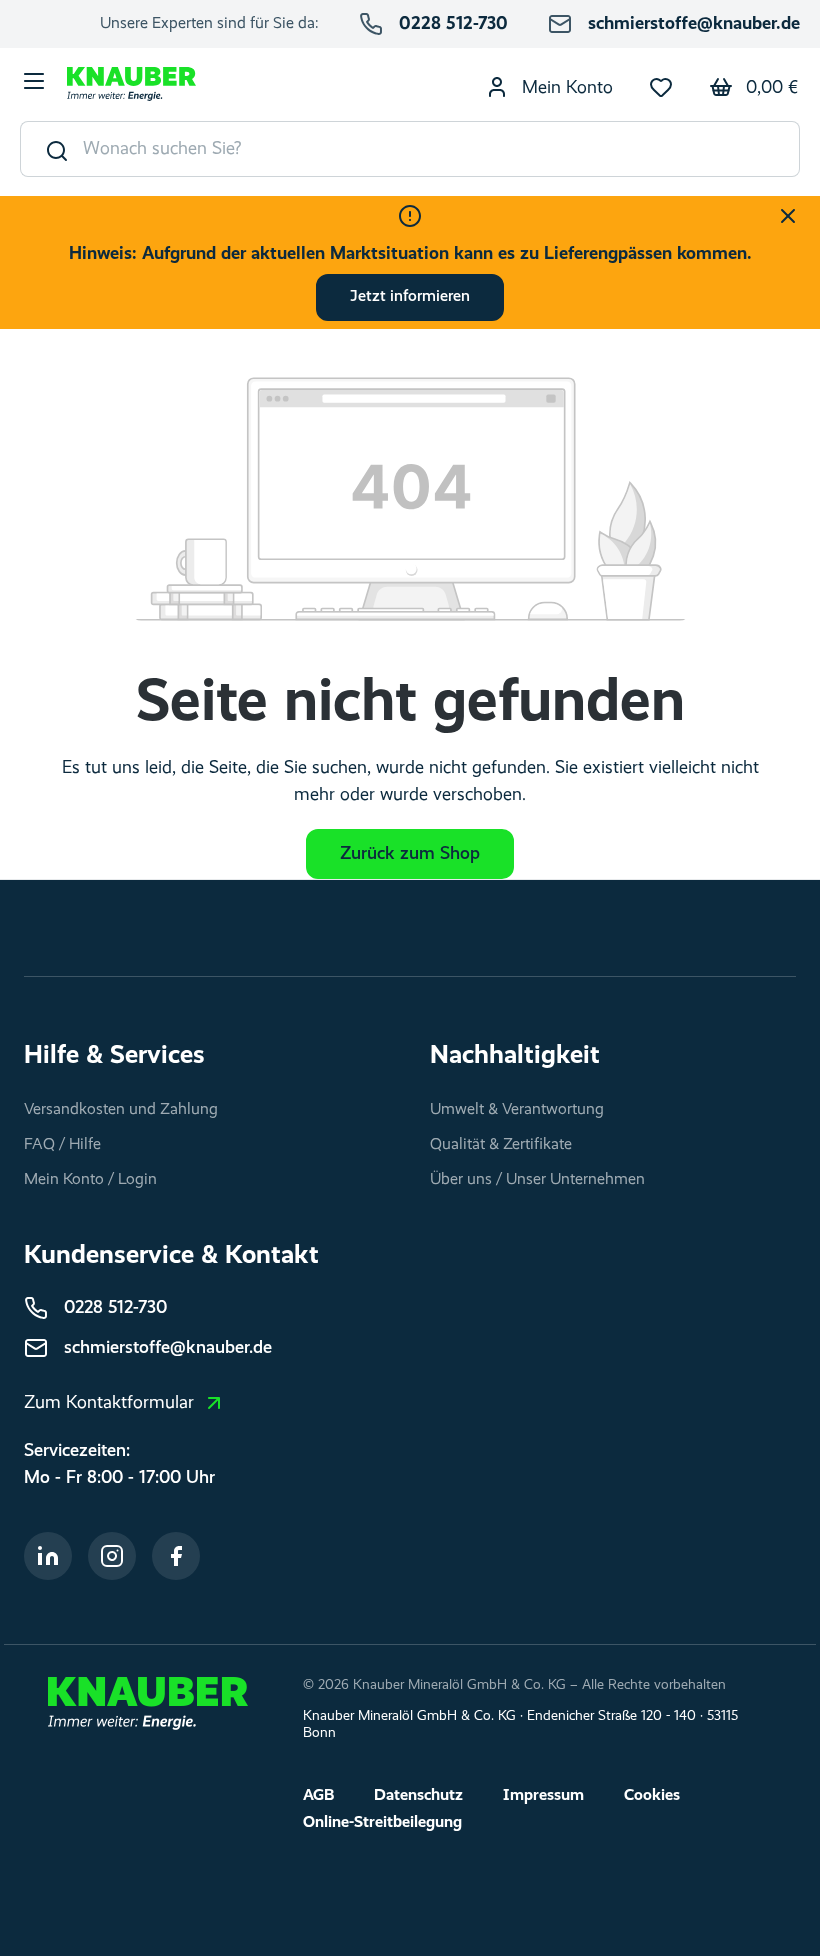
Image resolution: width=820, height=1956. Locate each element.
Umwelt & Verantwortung (517, 1110)
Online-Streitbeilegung (382, 1823)
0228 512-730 (453, 24)
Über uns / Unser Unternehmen (537, 1180)
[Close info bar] (788, 216)
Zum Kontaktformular (109, 1403)
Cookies (652, 1796)
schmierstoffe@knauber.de (694, 24)
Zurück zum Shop (410, 854)
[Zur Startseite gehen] (131, 84)
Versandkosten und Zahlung (121, 1110)
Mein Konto (565, 88)
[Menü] (34, 84)
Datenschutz (418, 1796)
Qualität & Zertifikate (501, 1145)
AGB (318, 1796)
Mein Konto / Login (90, 1180)
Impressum (543, 1796)
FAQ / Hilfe (62, 1145)
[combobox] (441, 149)
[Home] (148, 1703)
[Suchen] (52, 149)
